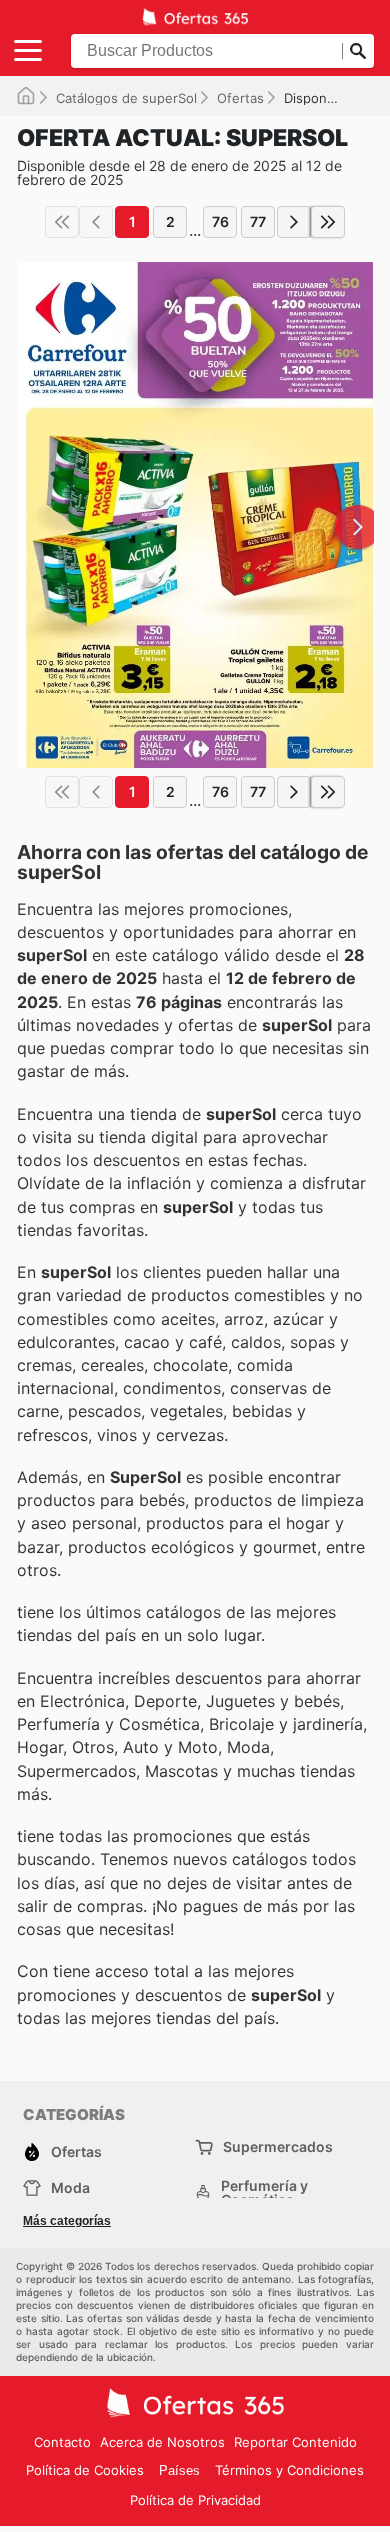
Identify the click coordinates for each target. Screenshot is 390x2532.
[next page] (294, 222)
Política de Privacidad (195, 2500)
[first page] (62, 222)
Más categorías (67, 2221)
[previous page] (96, 222)
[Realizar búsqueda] (358, 51)
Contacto (62, 2442)
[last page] (328, 222)
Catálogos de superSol (126, 98)
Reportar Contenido (295, 2442)
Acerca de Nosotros (162, 2442)
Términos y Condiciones (289, 2470)
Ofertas (240, 98)
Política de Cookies (85, 2470)
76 (220, 221)
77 (258, 221)
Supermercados (278, 2146)
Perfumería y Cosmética (264, 2193)
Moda (70, 2187)
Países (179, 2470)
